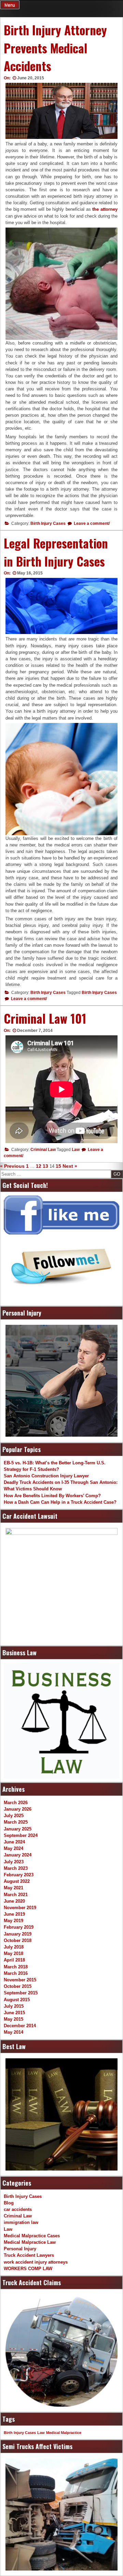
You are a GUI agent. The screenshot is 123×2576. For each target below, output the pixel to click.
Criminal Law (43, 1150)
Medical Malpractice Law (30, 2242)
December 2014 (20, 2026)
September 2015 (21, 1993)
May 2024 (13, 1848)
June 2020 (14, 1901)
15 (58, 1166)
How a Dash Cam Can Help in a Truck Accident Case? (60, 1502)
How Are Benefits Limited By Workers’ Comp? (52, 1496)
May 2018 (13, 1953)
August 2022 (17, 1881)
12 (39, 1166)
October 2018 (18, 1940)
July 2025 (14, 1816)
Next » (70, 1166)
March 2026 (16, 1803)
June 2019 (14, 1914)
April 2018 (14, 1960)
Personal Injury (20, 2249)
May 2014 (13, 2032)
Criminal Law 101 (45, 1018)
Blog (9, 2203)
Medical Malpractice (64, 2433)
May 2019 (13, 1921)
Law (76, 1150)
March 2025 (16, 1822)
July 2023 (14, 1862)
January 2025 (18, 1829)
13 (45, 1166)
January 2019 (18, 1934)
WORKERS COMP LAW (28, 2269)
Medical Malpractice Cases (32, 2236)
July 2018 (14, 1947)
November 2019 (20, 1908)
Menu (10, 5)
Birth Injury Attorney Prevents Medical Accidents (55, 48)
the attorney (105, 209)
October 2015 (18, 1986)
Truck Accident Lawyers (29, 2255)
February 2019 (19, 1927)
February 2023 (19, 1875)
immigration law (21, 2222)
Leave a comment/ (91, 523)
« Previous (12, 1166)
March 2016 (16, 1973)
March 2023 (16, 1868)
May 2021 (13, 1888)
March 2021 (16, 1895)
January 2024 (18, 1855)
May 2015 (13, 2019)
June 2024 (14, 1842)
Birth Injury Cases (48, 523)
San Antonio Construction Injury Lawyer (46, 1476)
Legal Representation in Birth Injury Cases (56, 552)
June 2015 (14, 2013)
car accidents (18, 2209)
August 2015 (17, 2000)
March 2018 (16, 1967)
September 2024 (21, 1835)
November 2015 (20, 1980)
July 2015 (14, 2006)
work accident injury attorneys (36, 2262)
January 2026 (18, 1809)
